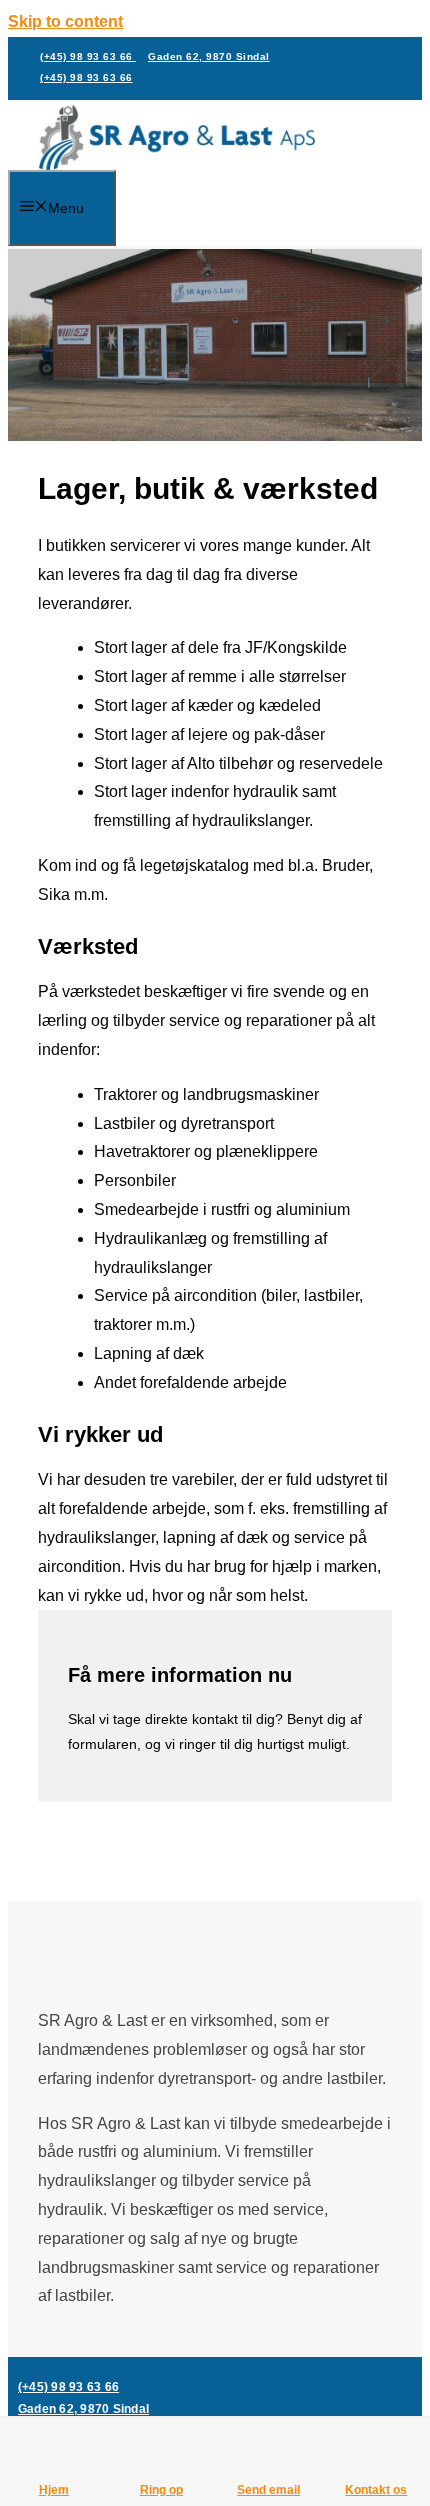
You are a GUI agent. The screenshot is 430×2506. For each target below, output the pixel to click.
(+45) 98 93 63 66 (88, 56)
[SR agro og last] (176, 139)
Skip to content (65, 21)
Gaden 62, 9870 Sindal (209, 56)
